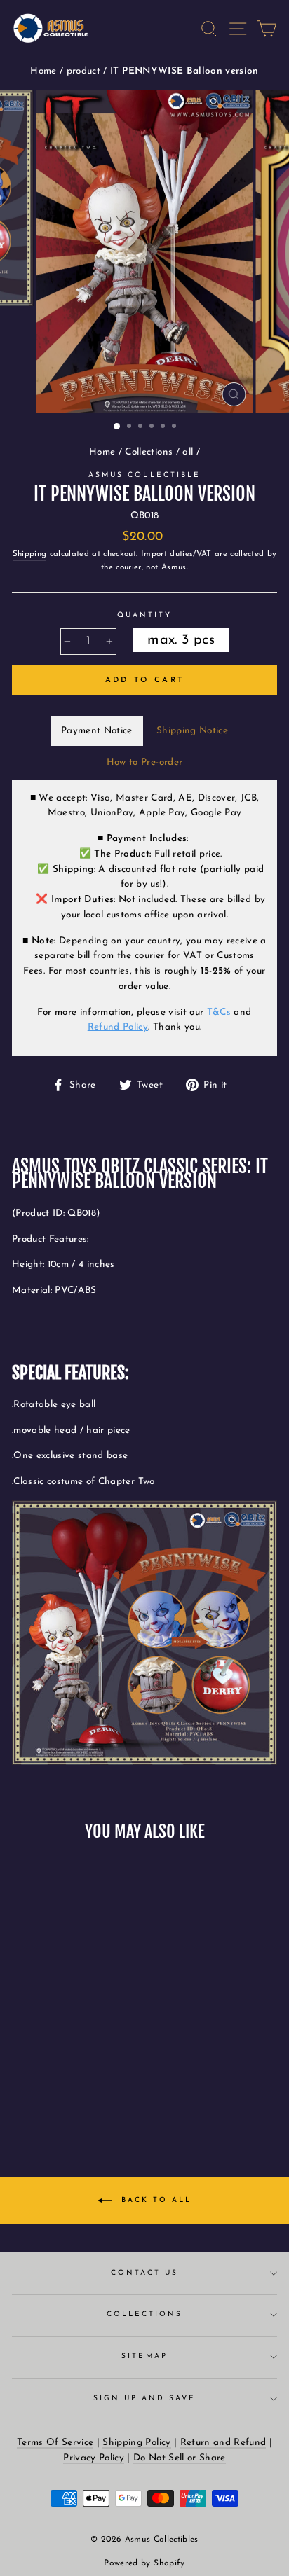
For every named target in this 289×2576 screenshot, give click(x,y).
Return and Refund (223, 2443)
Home (45, 71)
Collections (149, 452)
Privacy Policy (94, 2458)
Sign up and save (145, 2398)
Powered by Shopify (144, 2563)
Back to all (154, 2200)
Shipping (30, 554)
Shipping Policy (136, 2443)
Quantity (144, 615)
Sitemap (144, 2356)
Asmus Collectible (144, 475)
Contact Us (145, 2273)
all (188, 452)
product (85, 71)
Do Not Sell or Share (180, 2458)
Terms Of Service (55, 2443)
